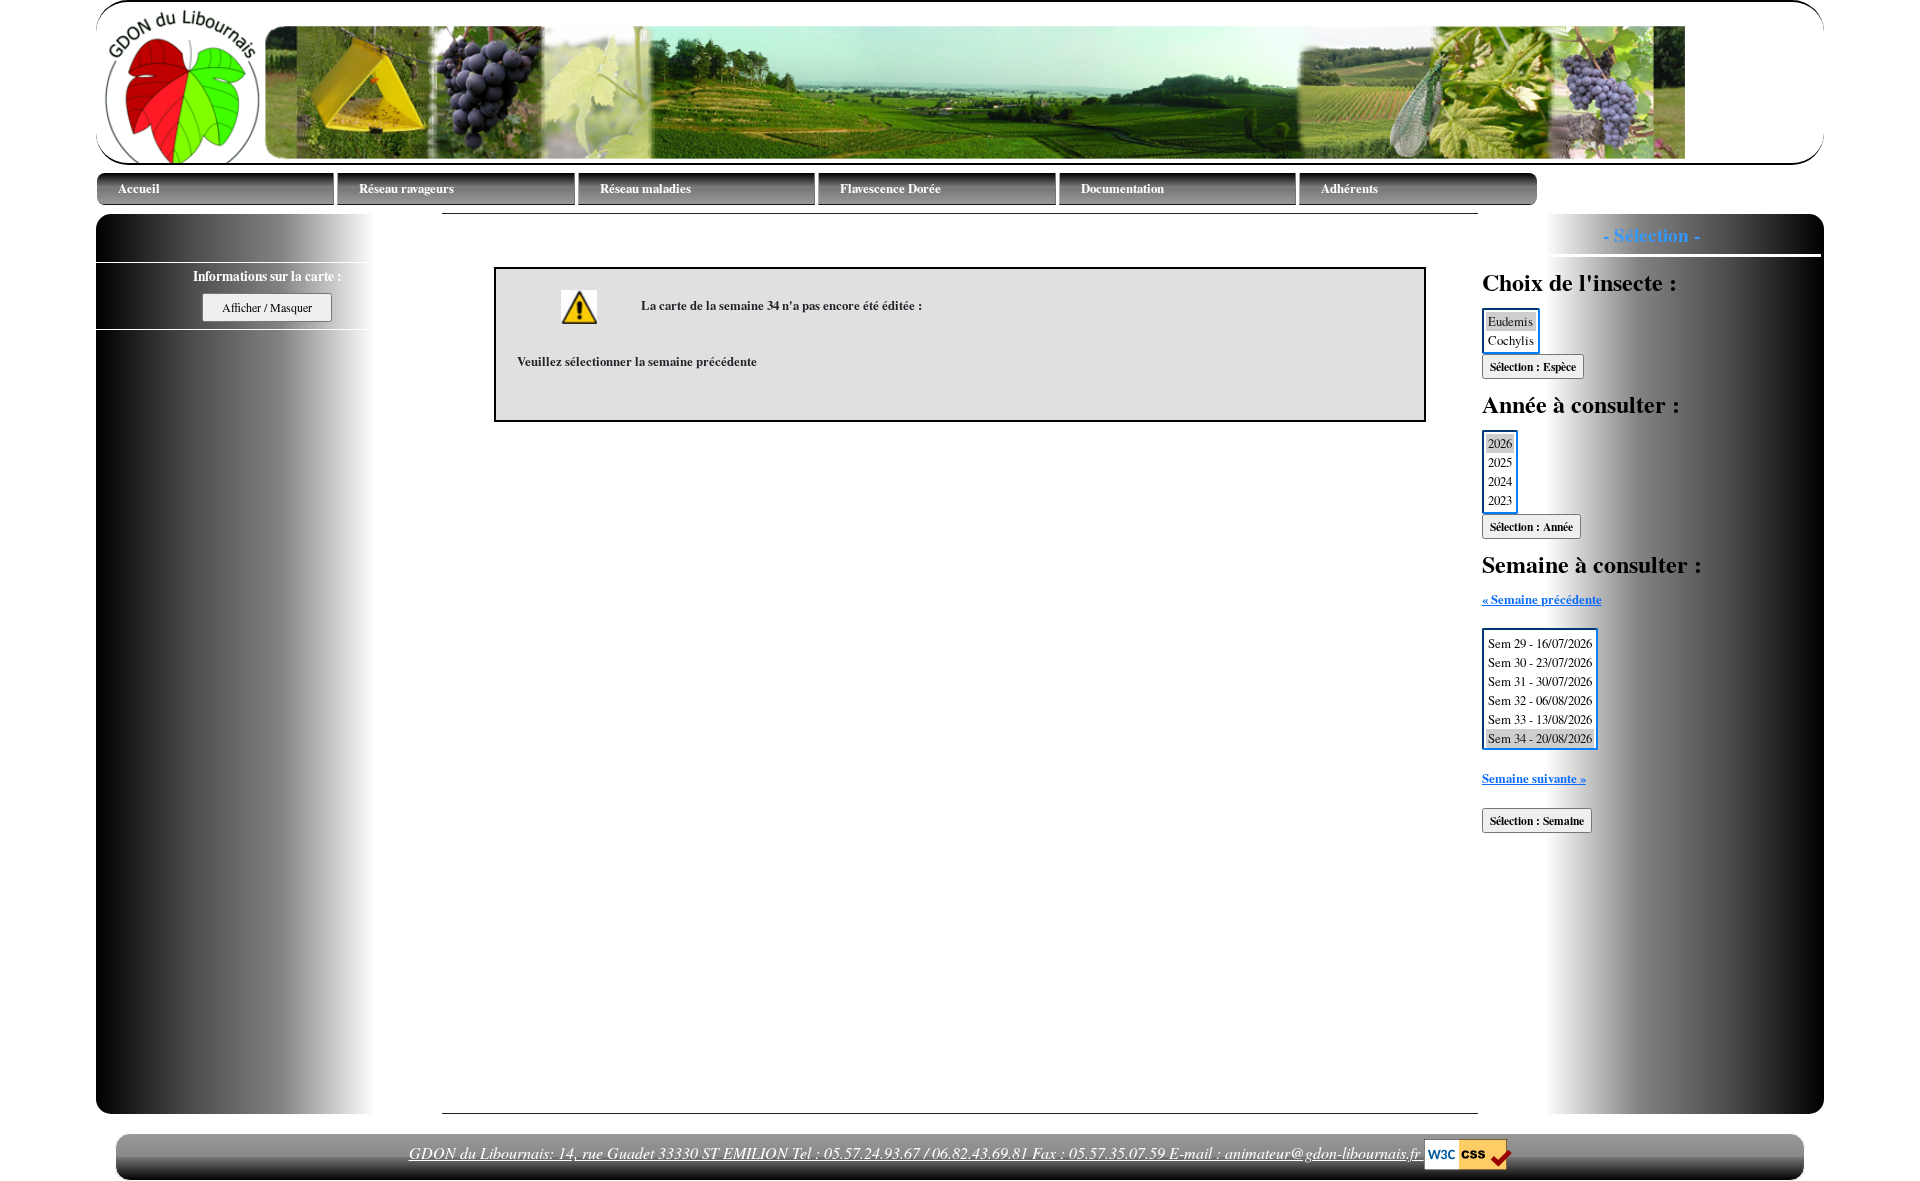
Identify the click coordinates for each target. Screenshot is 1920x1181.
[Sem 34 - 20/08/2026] (1540, 738)
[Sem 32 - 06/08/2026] (1540, 700)
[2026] (1500, 443)
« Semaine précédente (1542, 599)
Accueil (139, 188)
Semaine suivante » (1534, 778)
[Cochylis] (1511, 340)
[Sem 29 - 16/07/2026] (1540, 643)
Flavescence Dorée (890, 188)
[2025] (1500, 462)
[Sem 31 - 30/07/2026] (1540, 681)
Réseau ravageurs (406, 188)
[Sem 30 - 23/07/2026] (1540, 662)
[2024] (1500, 481)
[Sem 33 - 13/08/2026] (1540, 719)
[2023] (1500, 500)
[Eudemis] (1511, 321)
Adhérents (1349, 188)
